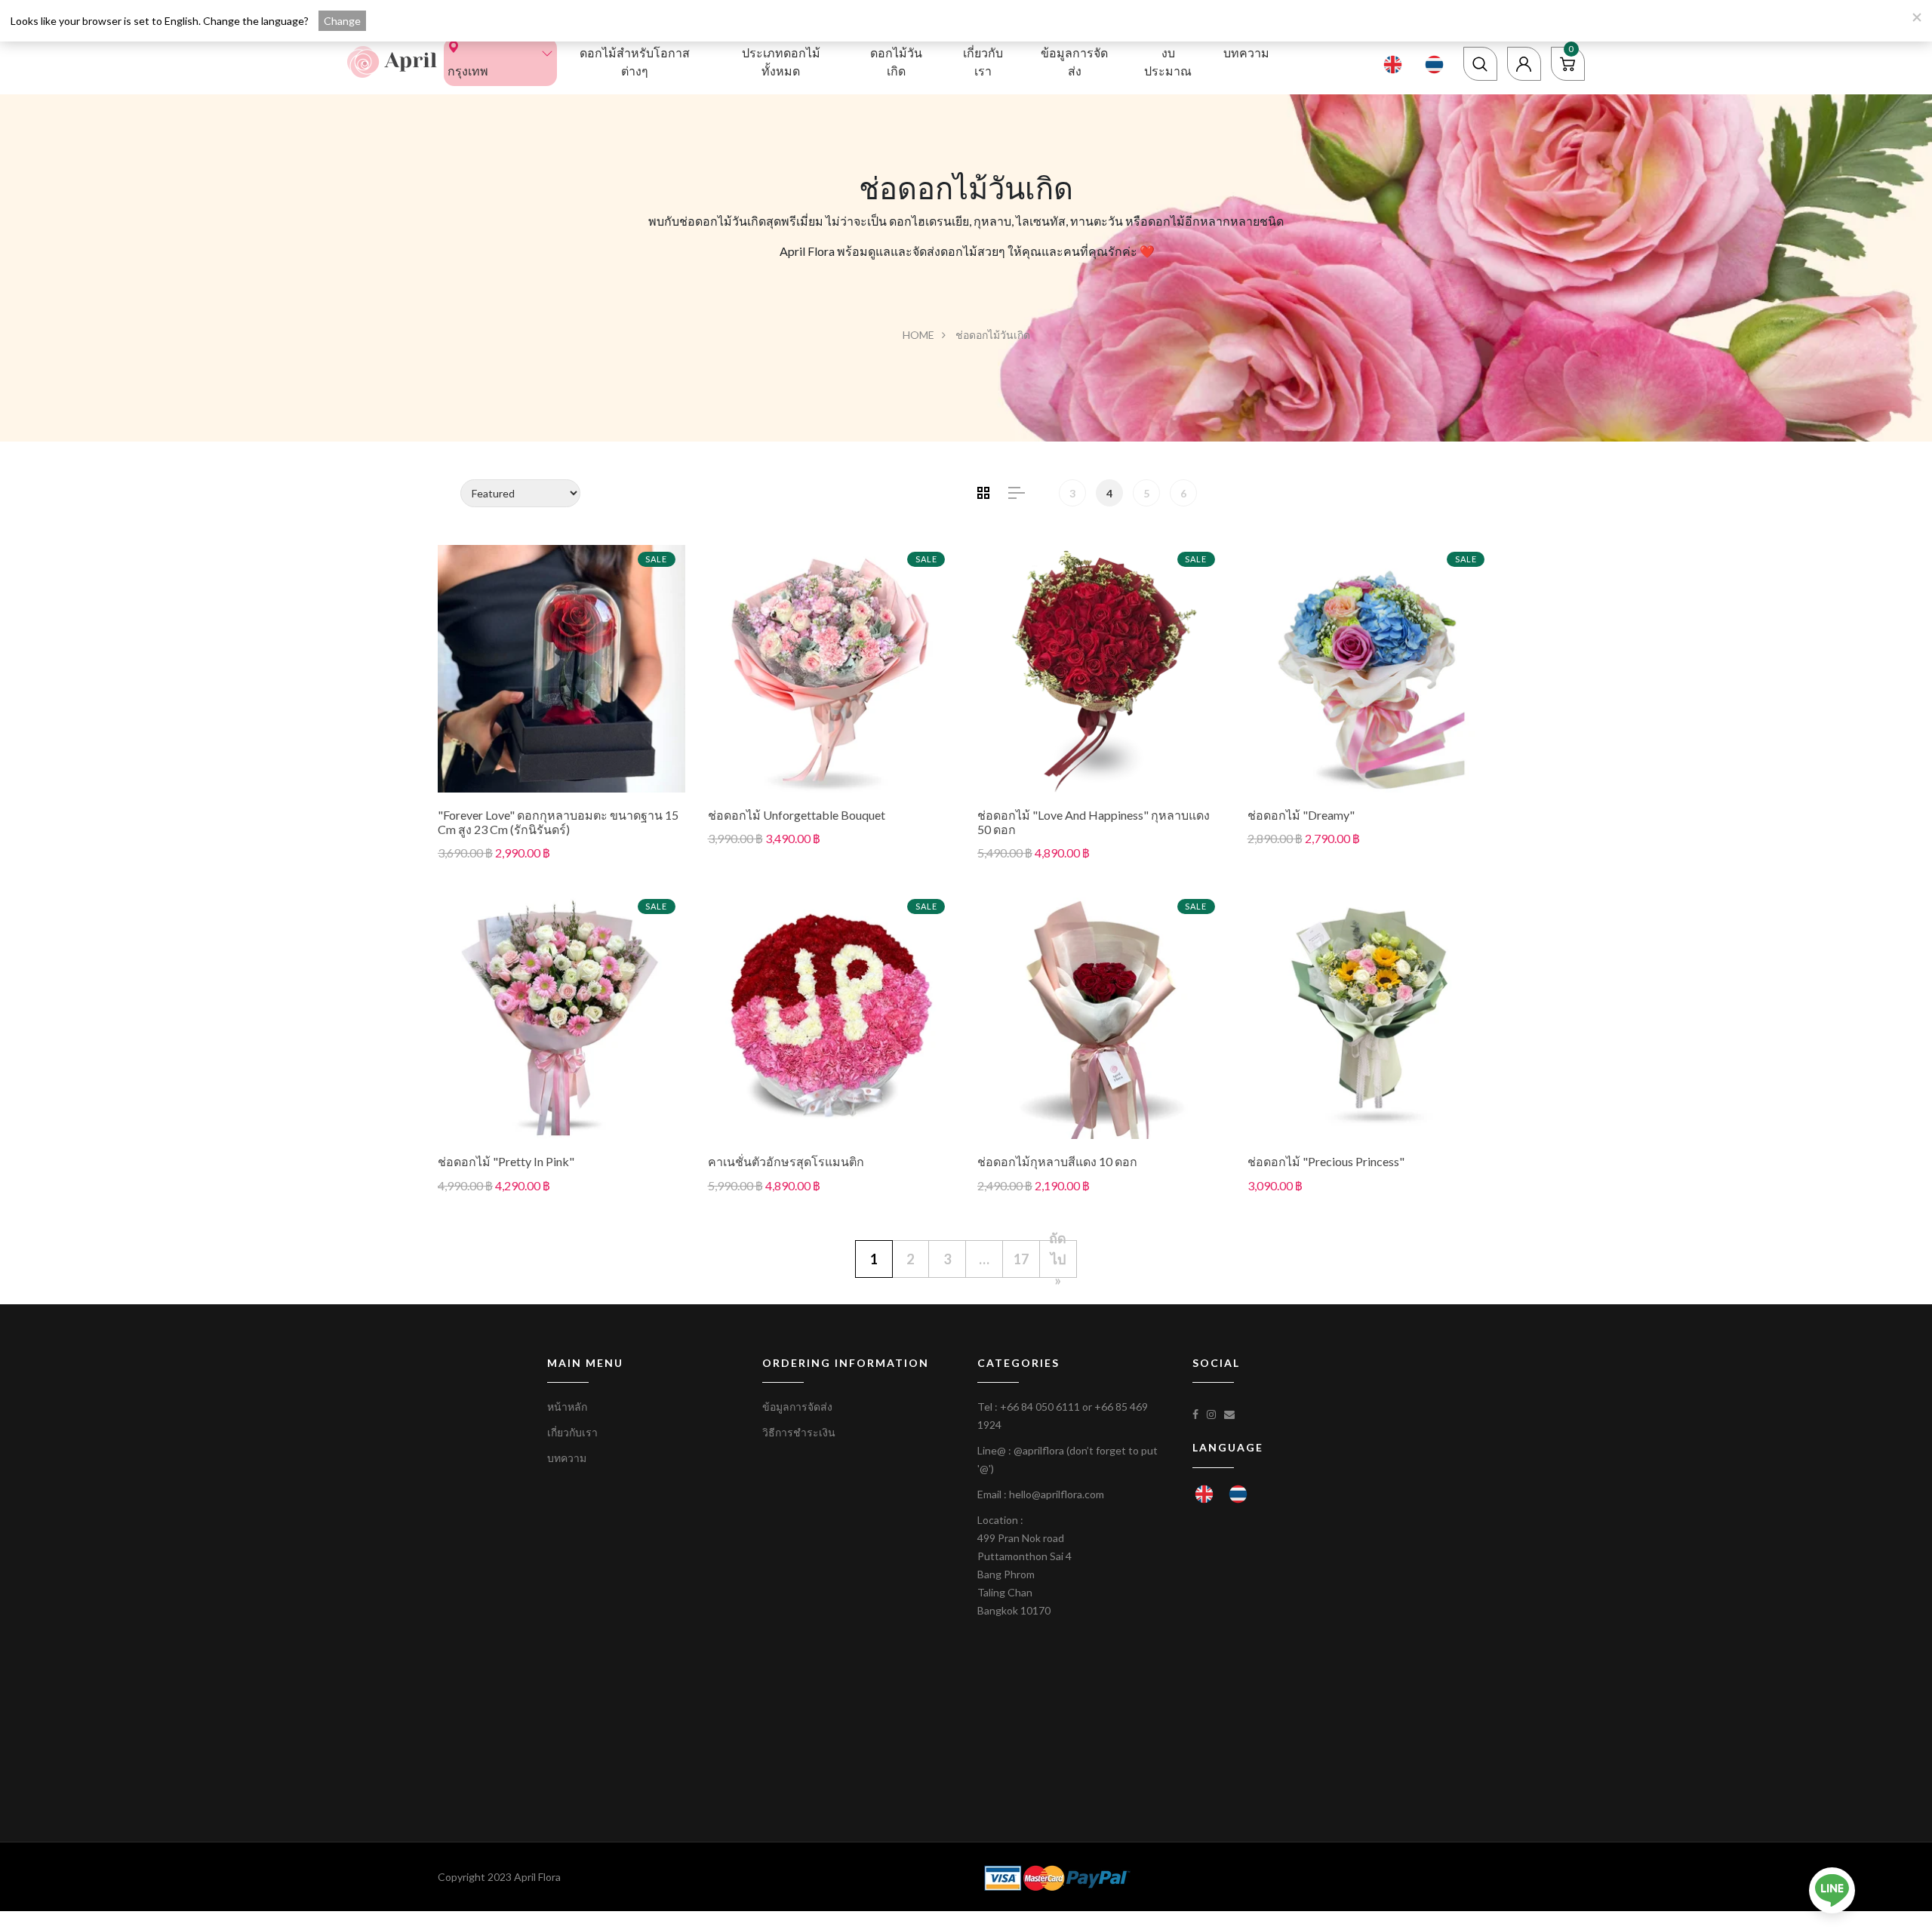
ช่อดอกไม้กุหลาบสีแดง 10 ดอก (1057, 1161)
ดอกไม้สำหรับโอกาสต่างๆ (635, 62)
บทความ (1246, 52)
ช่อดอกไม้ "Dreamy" (1301, 815)
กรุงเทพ (468, 71)
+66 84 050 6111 (1040, 1407)
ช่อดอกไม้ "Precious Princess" (1326, 1161)
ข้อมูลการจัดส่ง (1074, 62)
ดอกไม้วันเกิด (896, 62)
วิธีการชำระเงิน (799, 1432)
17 (1021, 1259)
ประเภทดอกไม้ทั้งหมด (781, 62)
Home (918, 335)
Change (342, 21)
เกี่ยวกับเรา (983, 62)
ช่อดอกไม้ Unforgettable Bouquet (797, 815)
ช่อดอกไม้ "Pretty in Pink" (506, 1161)
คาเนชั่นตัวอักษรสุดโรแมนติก (786, 1161)
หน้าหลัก (567, 1407)
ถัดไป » (1058, 1259)
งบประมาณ (1168, 62)
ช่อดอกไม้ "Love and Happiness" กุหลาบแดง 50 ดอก (1094, 822)
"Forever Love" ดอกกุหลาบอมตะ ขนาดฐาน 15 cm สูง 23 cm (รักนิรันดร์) (558, 822)
